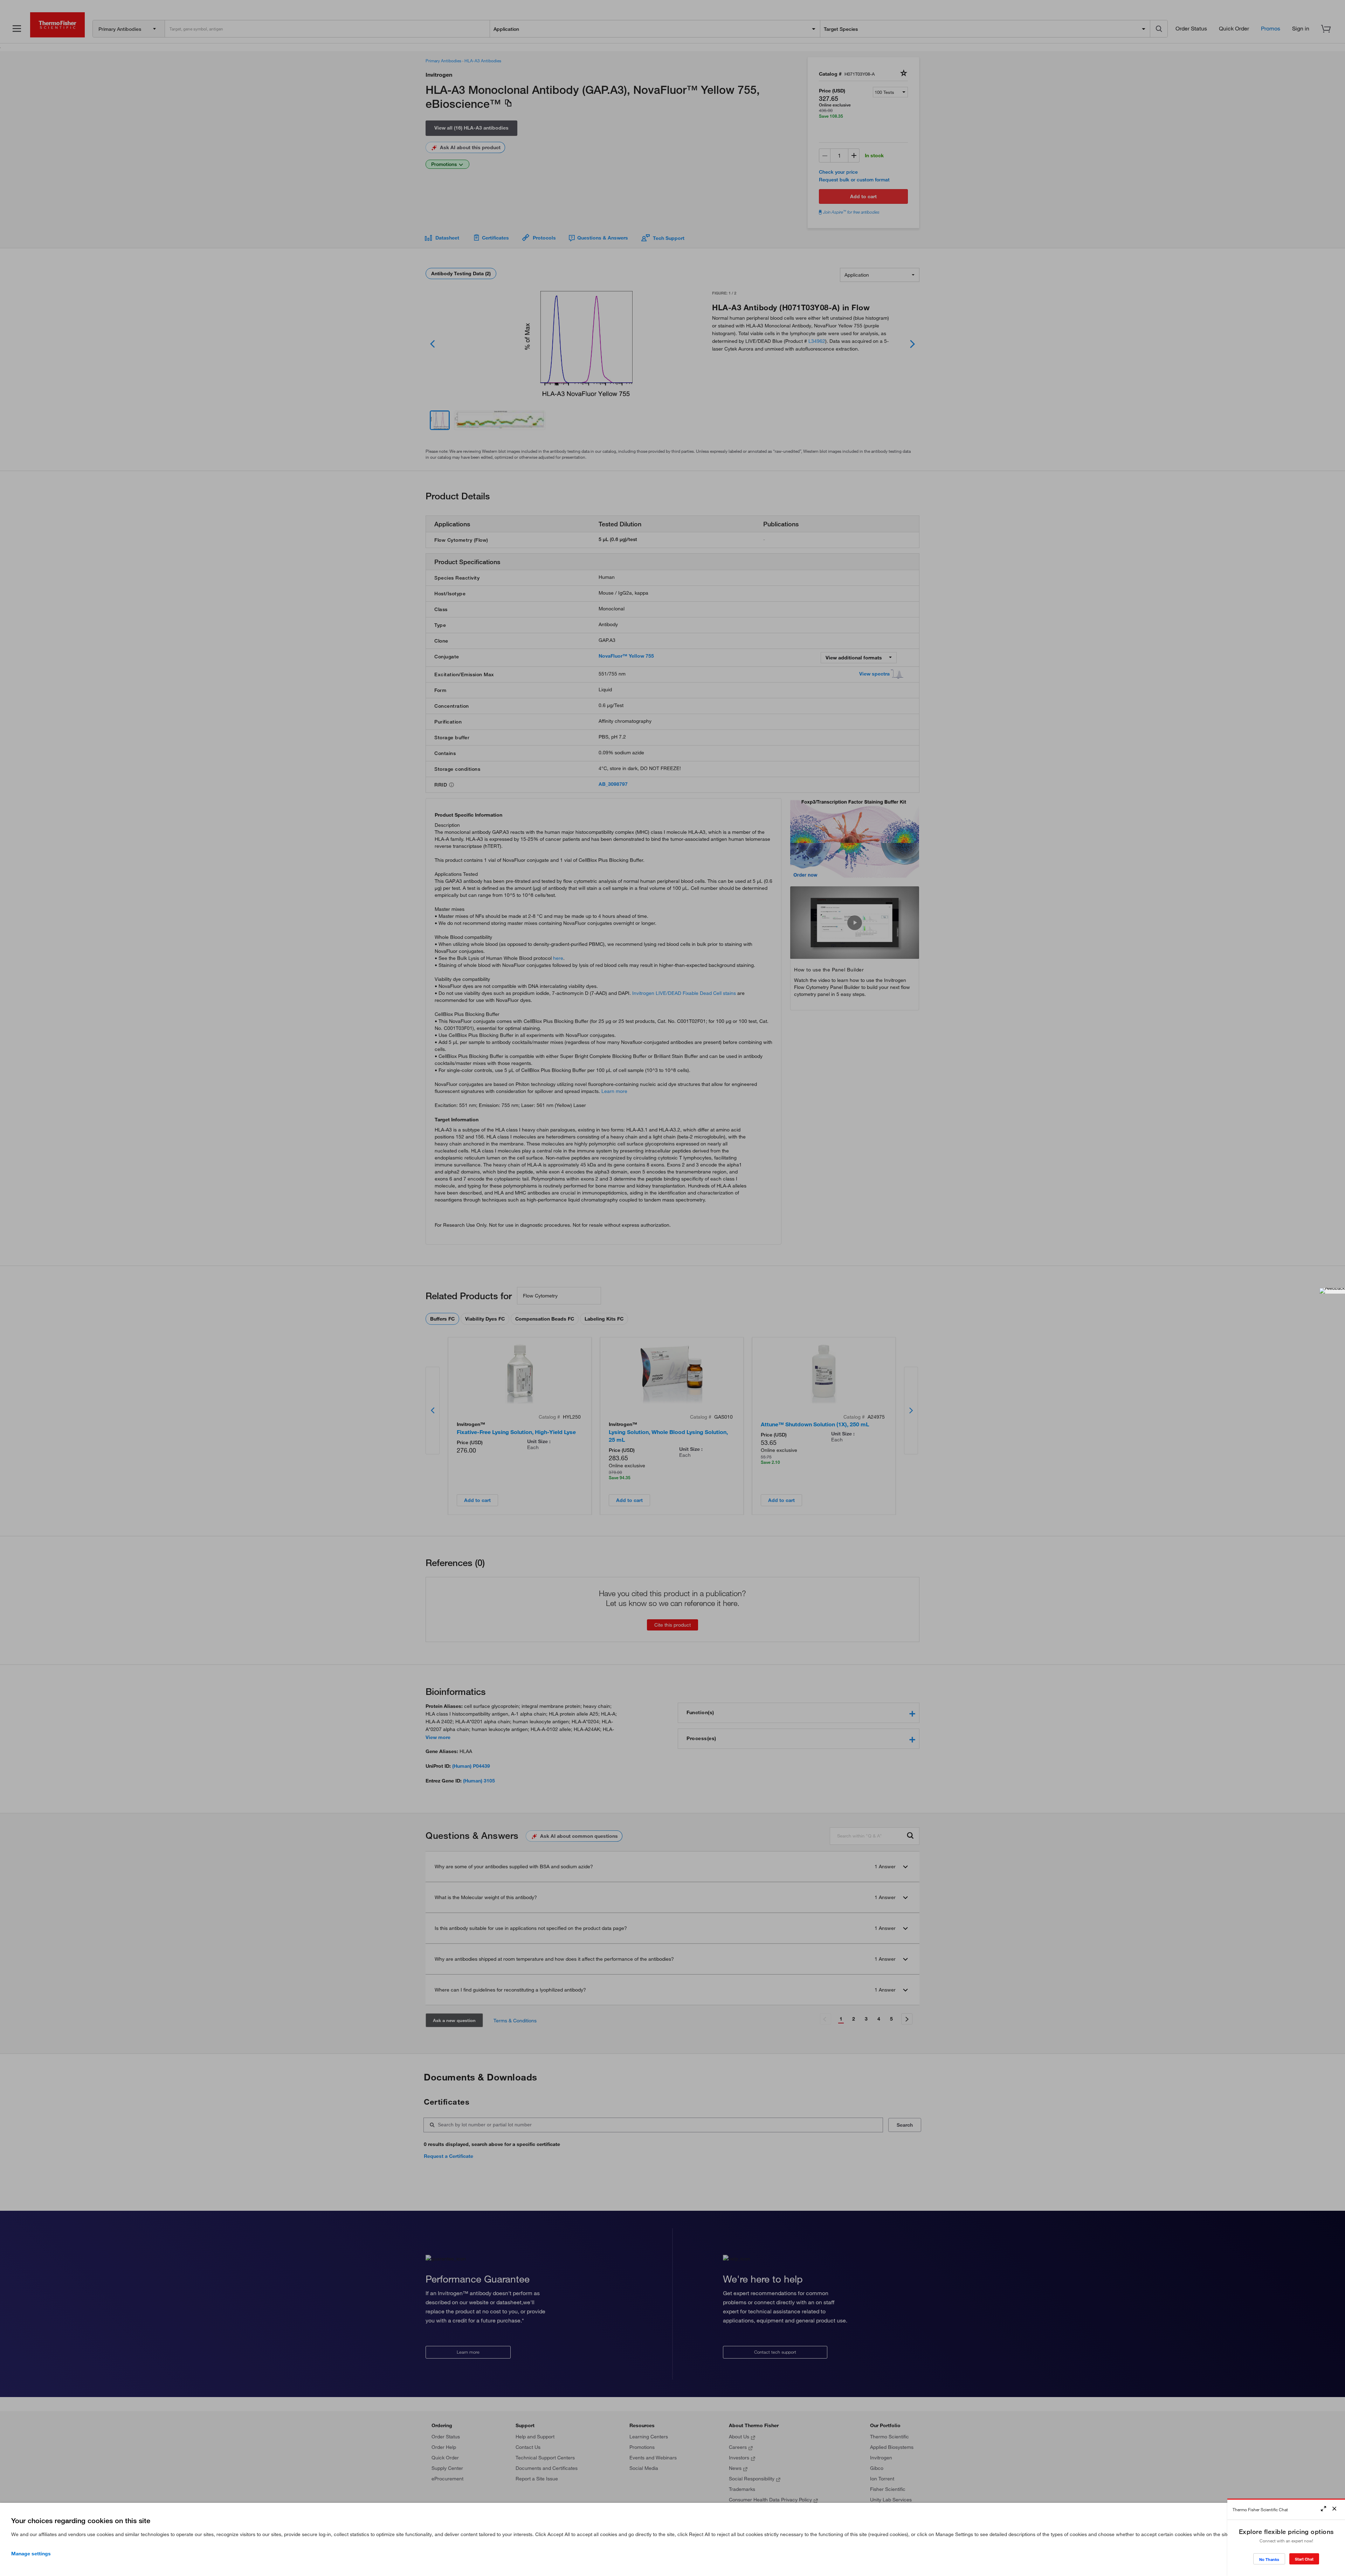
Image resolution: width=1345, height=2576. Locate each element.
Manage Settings (31, 2554)
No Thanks (1269, 2559)
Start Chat (1304, 2559)
